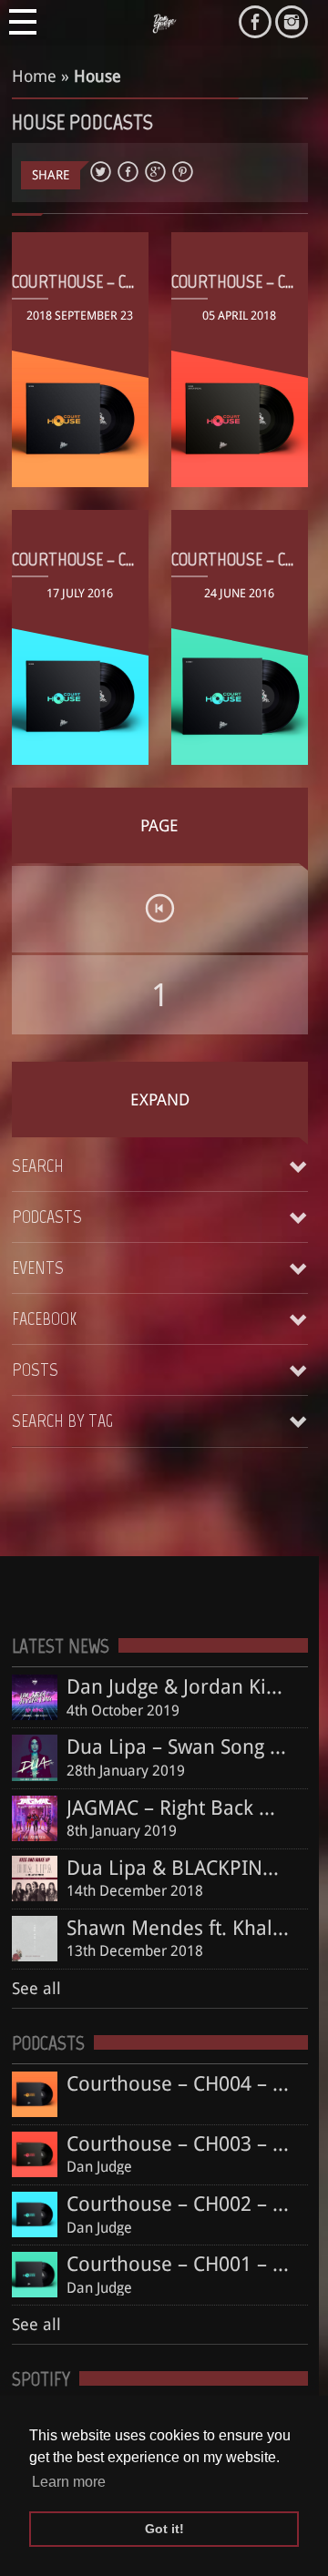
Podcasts (47, 1217)
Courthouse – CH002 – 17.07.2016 (122, 559)
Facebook (44, 1319)
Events (38, 1268)
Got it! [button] (164, 2529)
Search (38, 1166)
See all (36, 1988)
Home (34, 76)
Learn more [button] (69, 2482)
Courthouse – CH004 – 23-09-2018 (126, 281)
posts (35, 1369)
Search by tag (62, 1420)
